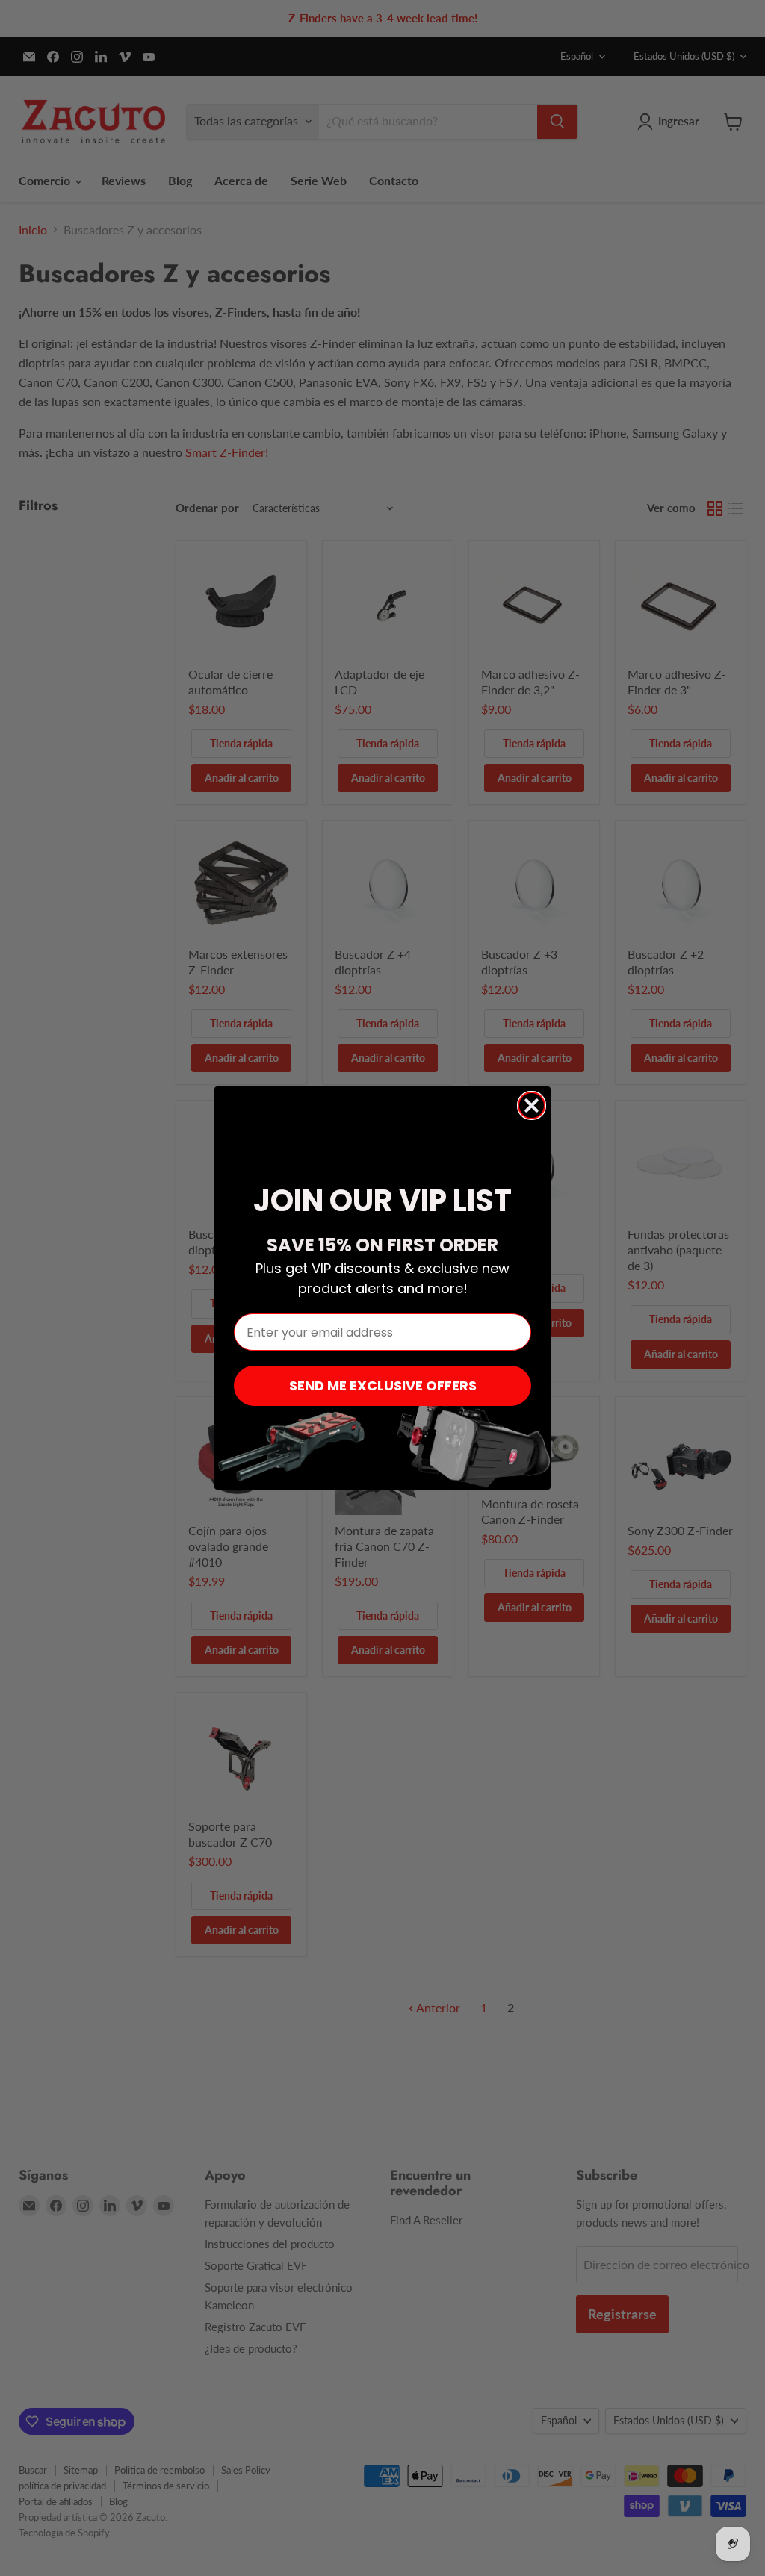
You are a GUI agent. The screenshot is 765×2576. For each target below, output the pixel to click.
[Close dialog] (532, 1105)
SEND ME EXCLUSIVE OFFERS (383, 1385)
